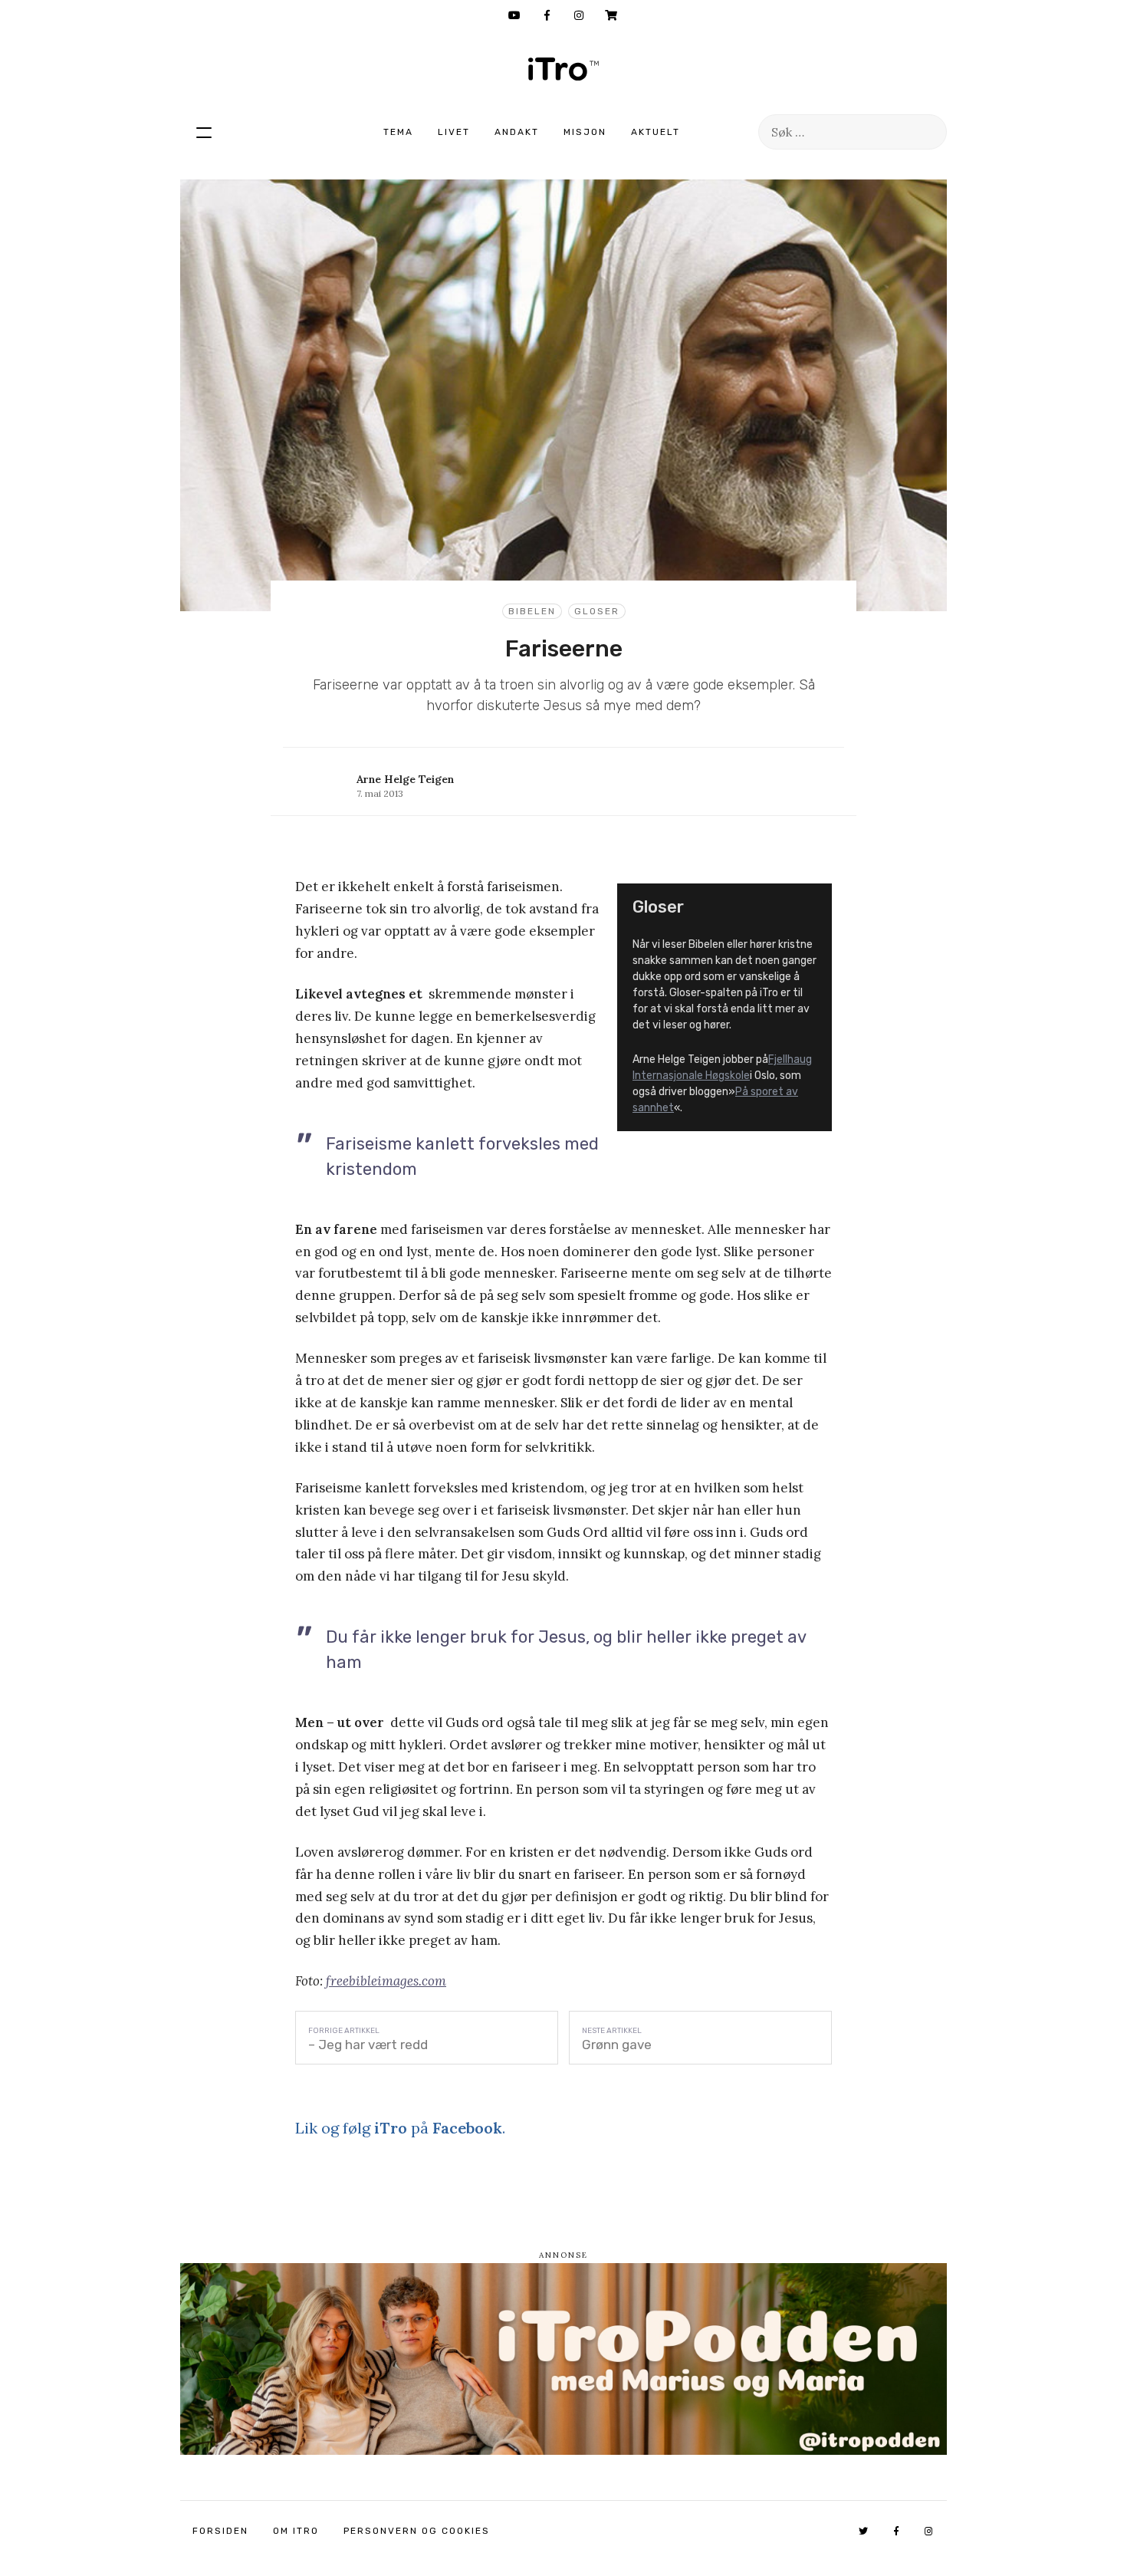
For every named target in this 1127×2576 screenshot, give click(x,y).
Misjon (585, 132)
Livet (454, 132)
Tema (398, 132)
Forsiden (220, 2531)
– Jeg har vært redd (368, 2045)
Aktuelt (655, 132)
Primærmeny (204, 132)
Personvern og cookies (417, 2531)
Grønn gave (617, 2045)
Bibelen (532, 611)
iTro (563, 69)
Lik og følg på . (400, 2128)
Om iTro (296, 2531)
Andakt (517, 132)
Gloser (597, 611)
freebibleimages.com (386, 1981)
